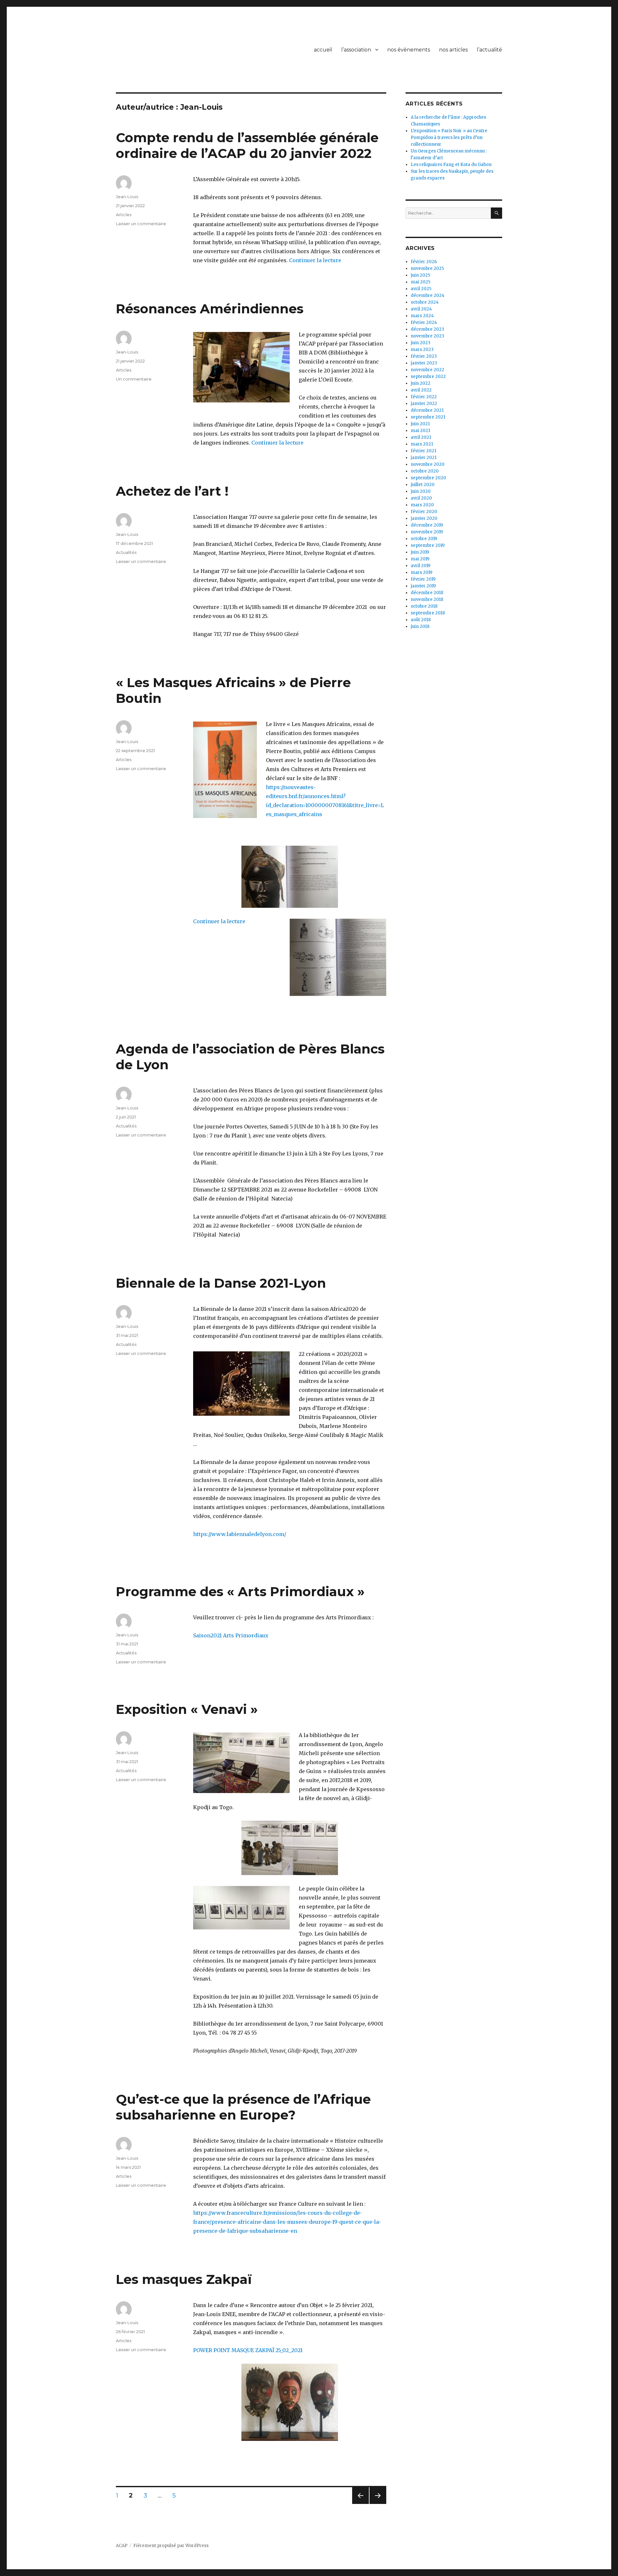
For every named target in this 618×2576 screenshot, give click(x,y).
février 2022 (424, 397)
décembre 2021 (427, 410)
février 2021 (423, 451)
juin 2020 (421, 491)
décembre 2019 (427, 525)
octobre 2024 (425, 302)
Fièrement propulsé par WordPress (171, 2546)
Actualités (126, 552)
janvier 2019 (423, 586)
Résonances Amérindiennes (210, 309)
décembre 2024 (428, 295)
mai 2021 (420, 431)
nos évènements (409, 50)
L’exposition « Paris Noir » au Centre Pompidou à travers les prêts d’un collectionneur (449, 138)
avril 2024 (421, 309)
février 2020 (424, 512)
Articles (124, 215)
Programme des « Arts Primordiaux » (240, 1592)
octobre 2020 (425, 471)
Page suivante (377, 2504)
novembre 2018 (427, 599)
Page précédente (360, 2504)
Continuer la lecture (315, 260)
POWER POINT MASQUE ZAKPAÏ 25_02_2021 (248, 2350)
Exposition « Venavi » (187, 1709)
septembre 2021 (428, 417)
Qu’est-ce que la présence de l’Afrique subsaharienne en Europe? (243, 2107)
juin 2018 (420, 626)
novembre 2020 (428, 464)
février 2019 (423, 579)
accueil (323, 50)
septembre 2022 (428, 377)
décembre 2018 (427, 593)
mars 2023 (422, 350)
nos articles (453, 50)
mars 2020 (422, 505)
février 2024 (424, 322)
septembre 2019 (428, 545)
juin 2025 (420, 275)
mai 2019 (420, 559)
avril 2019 (421, 566)
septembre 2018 (428, 613)
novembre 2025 (427, 268)
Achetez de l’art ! (172, 491)
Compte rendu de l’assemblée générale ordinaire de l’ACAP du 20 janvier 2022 (247, 145)
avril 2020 (421, 498)
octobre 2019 (424, 539)
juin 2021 (420, 424)
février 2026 (424, 262)
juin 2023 (421, 343)
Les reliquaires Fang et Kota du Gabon (451, 165)
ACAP (122, 2546)
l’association (356, 50)
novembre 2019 (427, 532)
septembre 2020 (428, 478)
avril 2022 (421, 390)
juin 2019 (420, 552)
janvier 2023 (424, 363)
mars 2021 (422, 444)
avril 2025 (421, 289)
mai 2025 (421, 282)
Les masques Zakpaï (184, 2279)
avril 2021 (421, 437)
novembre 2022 (427, 370)
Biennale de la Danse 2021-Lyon (221, 1283)
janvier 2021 (424, 458)
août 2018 (421, 620)
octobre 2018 (424, 606)
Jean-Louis (127, 197)
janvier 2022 (424, 404)
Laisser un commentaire (141, 224)
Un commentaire (134, 379)
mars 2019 (421, 572)
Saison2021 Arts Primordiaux (231, 1635)
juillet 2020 (423, 485)
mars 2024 (422, 316)
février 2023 (424, 356)
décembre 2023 (427, 329)
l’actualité (489, 50)
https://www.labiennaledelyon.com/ (240, 1534)
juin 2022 (421, 383)
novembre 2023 (427, 336)
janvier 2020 (424, 518)
